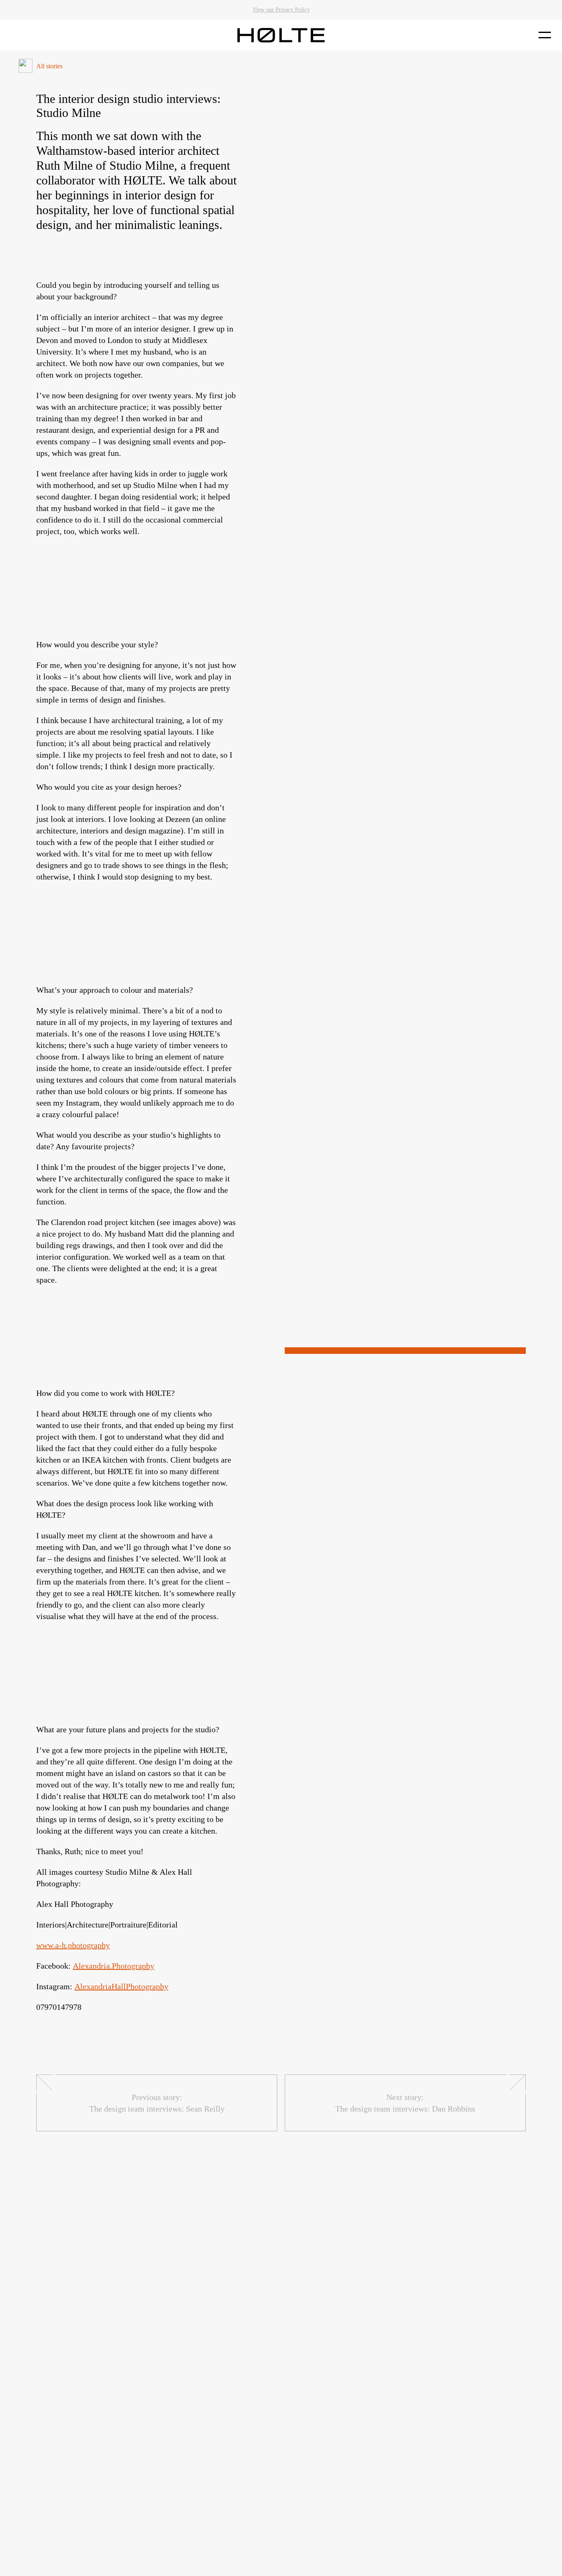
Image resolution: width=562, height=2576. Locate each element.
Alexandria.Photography (114, 1966)
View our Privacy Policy (281, 10)
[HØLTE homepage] (281, 35)
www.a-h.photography (73, 1945)
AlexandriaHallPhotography (121, 1986)
